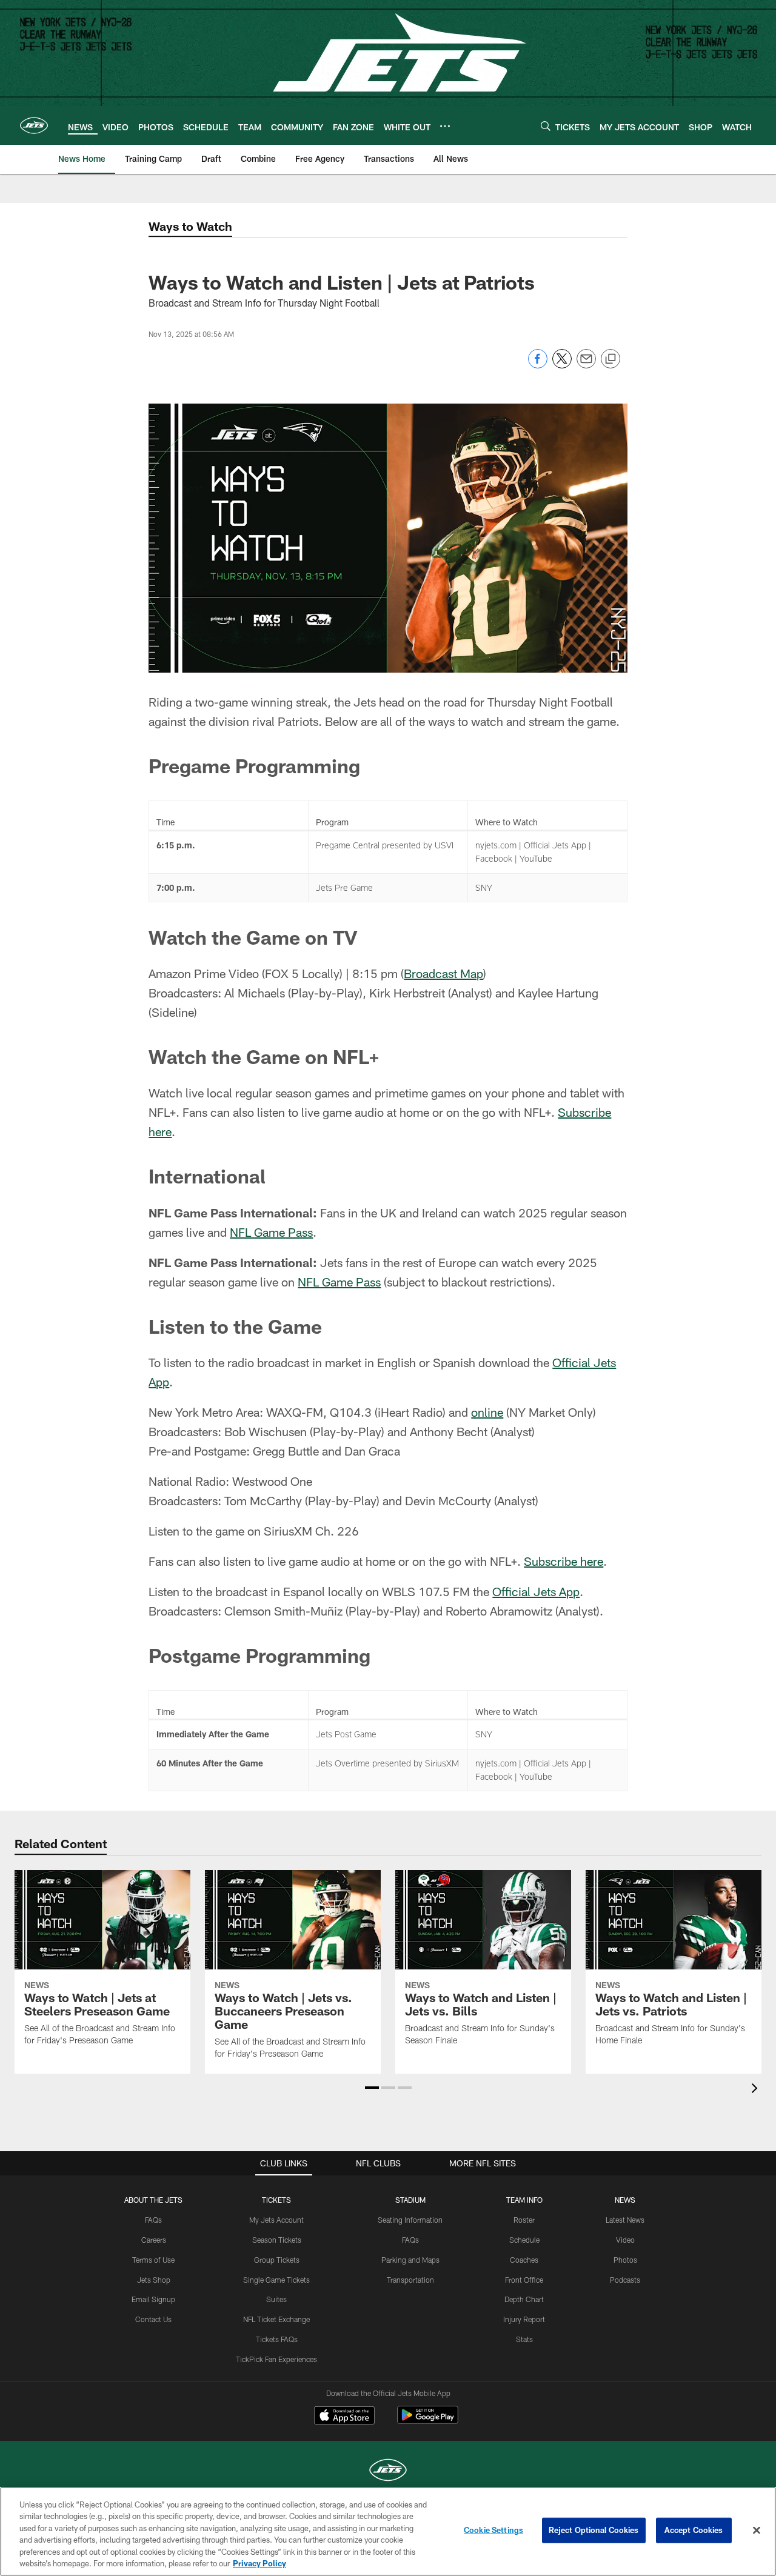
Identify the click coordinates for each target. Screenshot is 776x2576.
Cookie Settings (493, 2530)
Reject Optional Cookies (594, 2530)
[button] (372, 2088)
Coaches (524, 2260)
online (487, 1412)
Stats (524, 2339)
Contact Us (153, 2319)
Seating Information (410, 2220)
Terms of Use (153, 2260)
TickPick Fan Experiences (276, 2359)
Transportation (410, 2280)
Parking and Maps (410, 2260)
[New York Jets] (388, 2471)
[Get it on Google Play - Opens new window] (428, 2421)
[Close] (757, 2531)
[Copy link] (610, 359)
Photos (625, 2260)
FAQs (153, 2220)
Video (625, 2240)
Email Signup (153, 2299)
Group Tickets (277, 2260)
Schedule (524, 2240)
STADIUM (410, 2200)
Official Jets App (536, 1591)
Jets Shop (154, 2280)
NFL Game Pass (271, 1232)
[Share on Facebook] (538, 365)
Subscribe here (564, 1561)
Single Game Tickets (276, 2280)
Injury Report (524, 2319)
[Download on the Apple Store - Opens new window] (344, 2417)
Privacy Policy (259, 2563)
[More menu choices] (445, 126)
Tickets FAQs (277, 2339)
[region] (388, 2531)
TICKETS (276, 2200)
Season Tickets (277, 2240)
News (625, 2200)
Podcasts (625, 2280)
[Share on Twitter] (562, 365)
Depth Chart (524, 2299)
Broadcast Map (443, 973)
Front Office (524, 2280)
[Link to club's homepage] (34, 125)
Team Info (524, 2200)
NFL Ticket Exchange (276, 2319)
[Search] (546, 126)
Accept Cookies (694, 2530)
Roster (524, 2220)
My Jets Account (276, 2220)
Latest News (625, 2220)
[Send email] (586, 365)
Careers (154, 2240)
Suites (276, 2299)
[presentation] (757, 2090)
